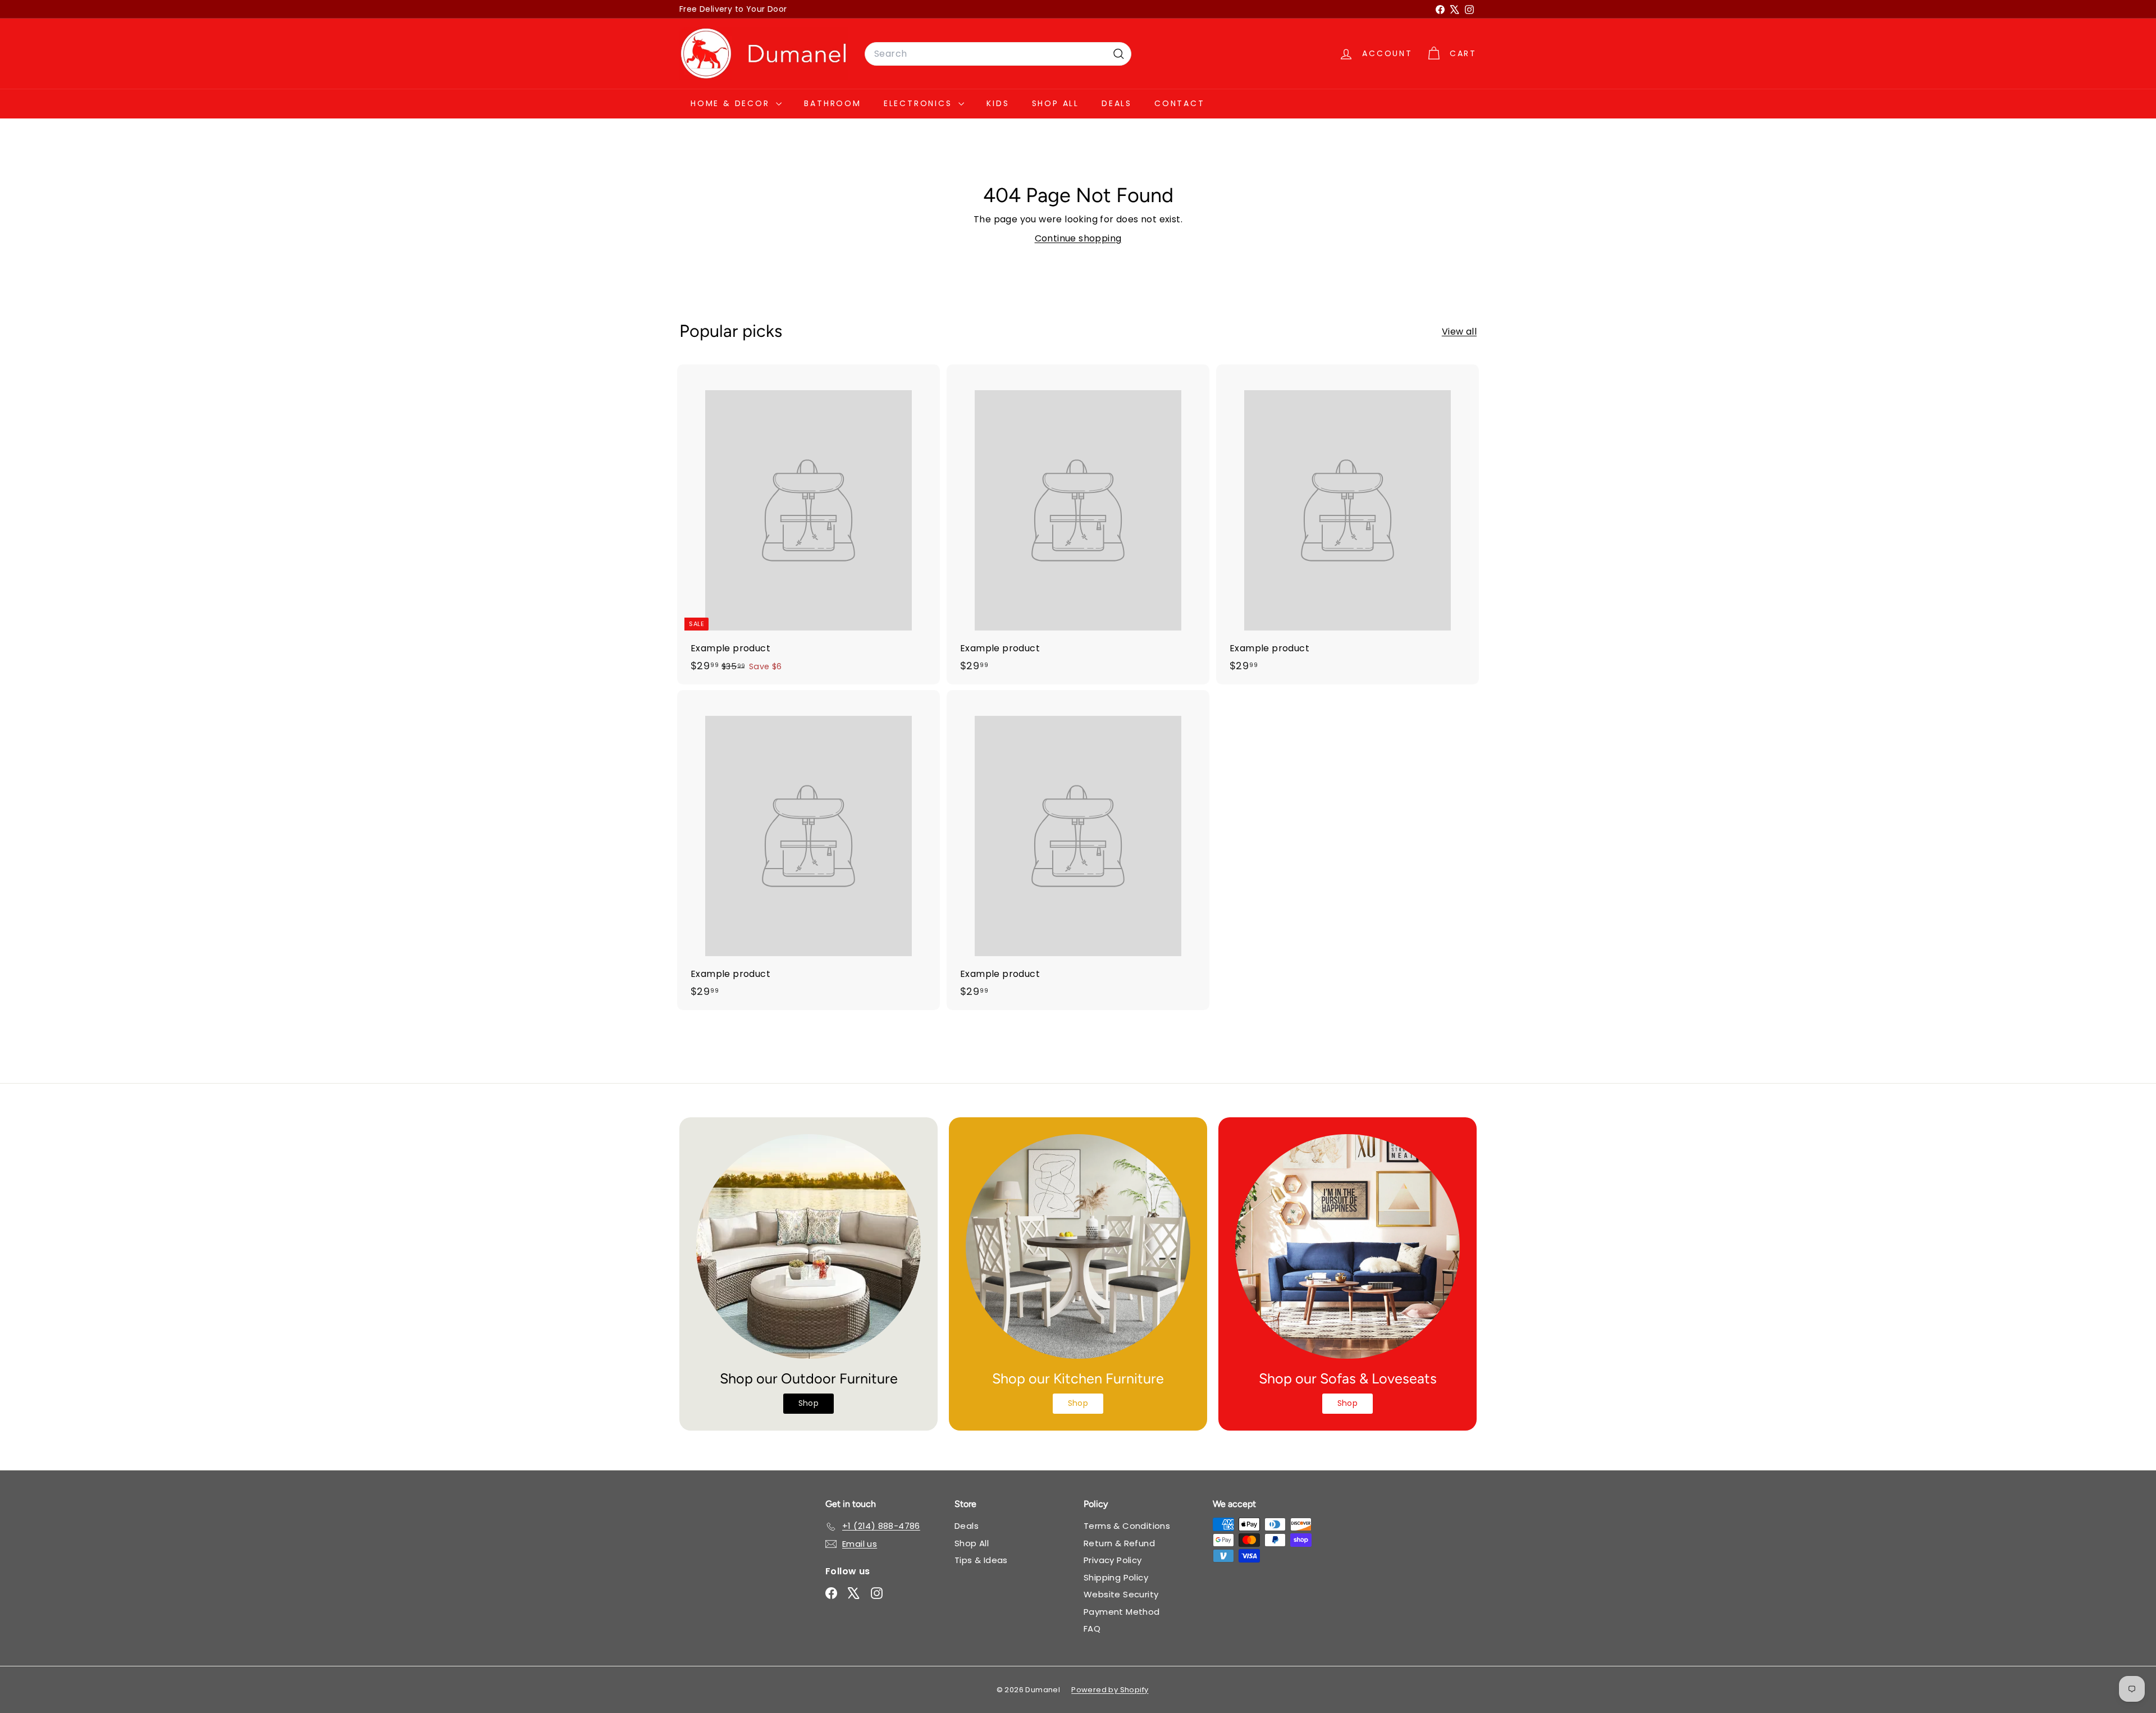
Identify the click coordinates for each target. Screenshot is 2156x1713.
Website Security (1121, 1594)
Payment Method (1122, 1612)
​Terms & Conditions (1127, 1526)
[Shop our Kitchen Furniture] (1078, 1246)
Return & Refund (1119, 1543)
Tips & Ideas (981, 1560)
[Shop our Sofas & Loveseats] (1347, 1246)
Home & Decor (732, 103)
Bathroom (832, 103)
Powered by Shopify (1110, 1690)
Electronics (920, 103)
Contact (1180, 103)
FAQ (1092, 1629)
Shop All (1056, 103)
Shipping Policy (1116, 1577)
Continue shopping (1078, 238)
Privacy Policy (1113, 1560)
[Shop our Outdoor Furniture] (808, 1246)
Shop (809, 1403)
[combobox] (998, 54)
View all (1459, 332)
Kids (998, 103)
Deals (1117, 103)
